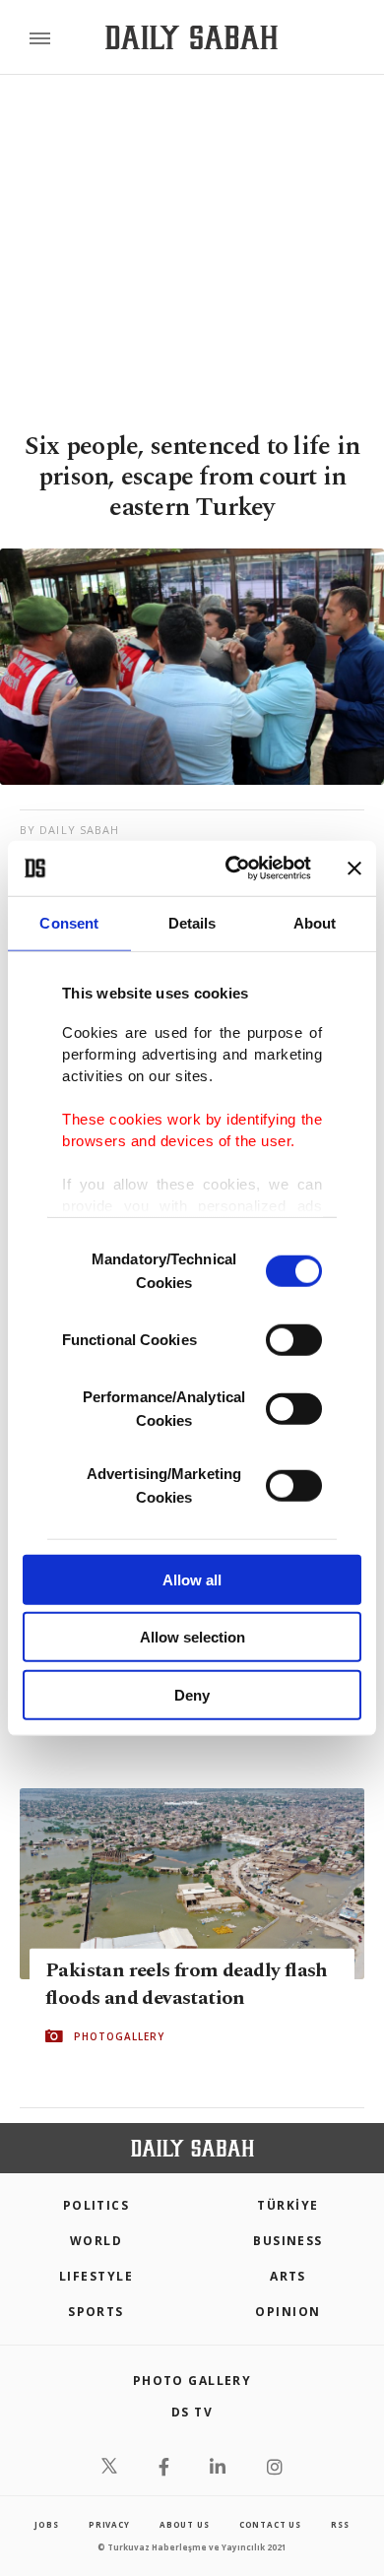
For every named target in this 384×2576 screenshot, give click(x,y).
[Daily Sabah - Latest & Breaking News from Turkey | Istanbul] (192, 38)
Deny (192, 1694)
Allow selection (192, 1637)
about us (184, 2524)
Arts (288, 2276)
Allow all (192, 1579)
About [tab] (315, 922)
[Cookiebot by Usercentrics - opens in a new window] (233, 869)
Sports (96, 2312)
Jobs (46, 2524)
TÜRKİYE (288, 2205)
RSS (340, 2524)
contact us (270, 2524)
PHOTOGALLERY (119, 2036)
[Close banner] (354, 869)
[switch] (294, 1339)
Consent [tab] (69, 922)
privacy (109, 2524)
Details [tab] (192, 922)
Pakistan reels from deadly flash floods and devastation (187, 1984)
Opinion (288, 2312)
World (96, 2241)
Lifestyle (96, 2276)
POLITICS (96, 2205)
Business (288, 2241)
